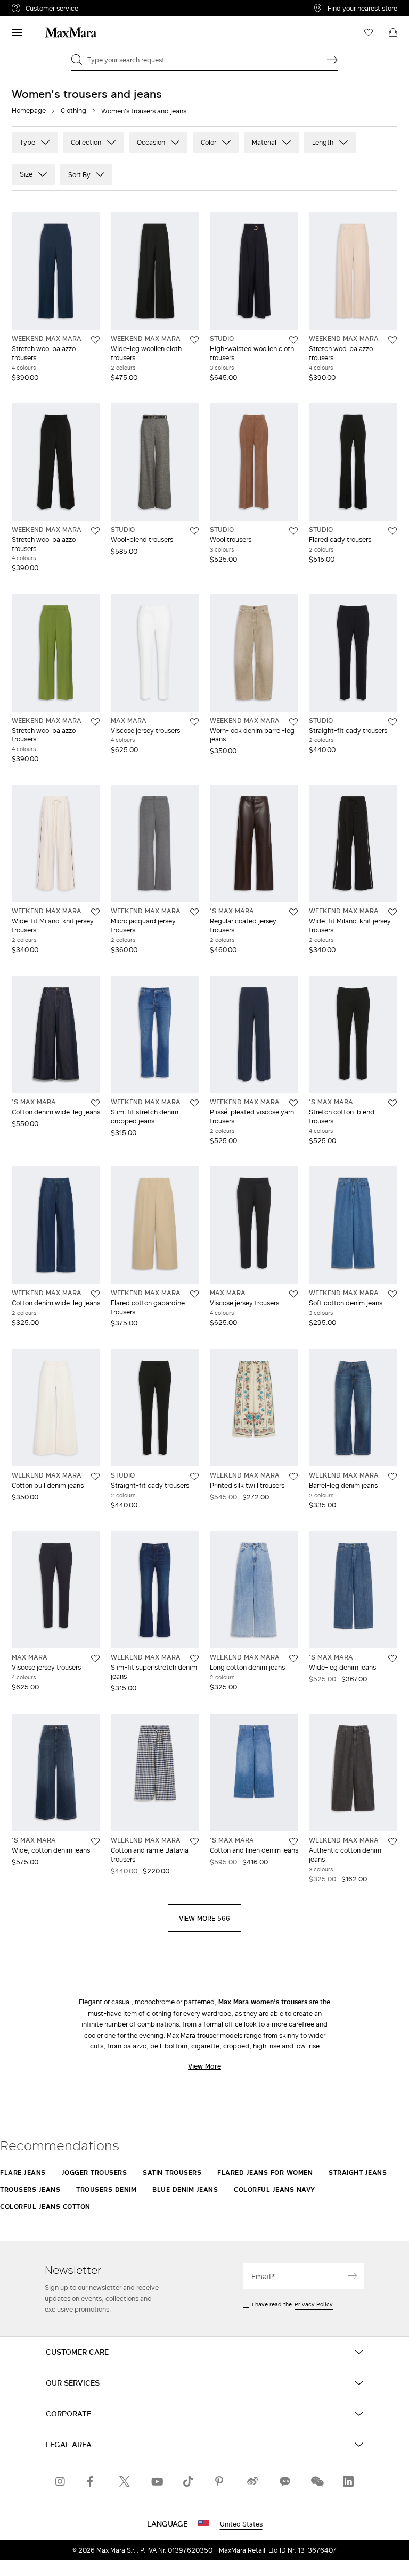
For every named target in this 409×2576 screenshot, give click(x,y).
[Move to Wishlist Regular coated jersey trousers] (293, 912)
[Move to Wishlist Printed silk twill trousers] (293, 1477)
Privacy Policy (314, 2304)
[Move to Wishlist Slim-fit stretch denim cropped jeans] (194, 1103)
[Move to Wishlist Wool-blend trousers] (194, 531)
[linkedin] (348, 2481)
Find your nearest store (362, 8)
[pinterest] (220, 2481)
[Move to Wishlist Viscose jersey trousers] (194, 722)
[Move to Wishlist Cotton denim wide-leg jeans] (95, 1103)
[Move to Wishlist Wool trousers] (293, 531)
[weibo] (252, 2481)
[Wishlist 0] (369, 32)
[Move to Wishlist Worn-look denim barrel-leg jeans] (293, 722)
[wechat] (316, 2481)
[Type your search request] (332, 60)
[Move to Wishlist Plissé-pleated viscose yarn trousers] (293, 1103)
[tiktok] (189, 2481)
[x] (125, 2481)
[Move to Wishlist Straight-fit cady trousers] (392, 722)
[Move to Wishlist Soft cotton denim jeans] (392, 1294)
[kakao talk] (284, 2481)
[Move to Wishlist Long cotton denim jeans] (293, 1658)
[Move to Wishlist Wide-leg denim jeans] (392, 1658)
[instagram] (61, 2481)
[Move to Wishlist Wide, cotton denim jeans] (95, 1841)
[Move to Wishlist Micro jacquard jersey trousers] (194, 912)
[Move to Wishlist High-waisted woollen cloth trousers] (293, 340)
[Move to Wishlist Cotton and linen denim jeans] (293, 1841)
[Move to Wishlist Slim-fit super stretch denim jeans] (194, 1658)
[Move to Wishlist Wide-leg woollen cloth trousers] (194, 340)
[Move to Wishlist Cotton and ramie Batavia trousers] (194, 1841)
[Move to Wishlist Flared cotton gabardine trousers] (194, 1294)
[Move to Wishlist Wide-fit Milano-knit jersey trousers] (95, 912)
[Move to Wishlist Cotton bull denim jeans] (95, 1477)
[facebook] (93, 2481)
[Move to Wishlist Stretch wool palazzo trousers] (95, 340)
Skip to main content (40, 6)
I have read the (292, 2304)
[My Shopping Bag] (393, 32)
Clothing (73, 110)
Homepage (29, 110)
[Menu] (17, 32)
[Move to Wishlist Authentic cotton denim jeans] (392, 1841)
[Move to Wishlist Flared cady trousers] (392, 531)
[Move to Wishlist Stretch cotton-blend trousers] (392, 1103)
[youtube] (157, 2481)
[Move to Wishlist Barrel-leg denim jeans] (392, 1477)
